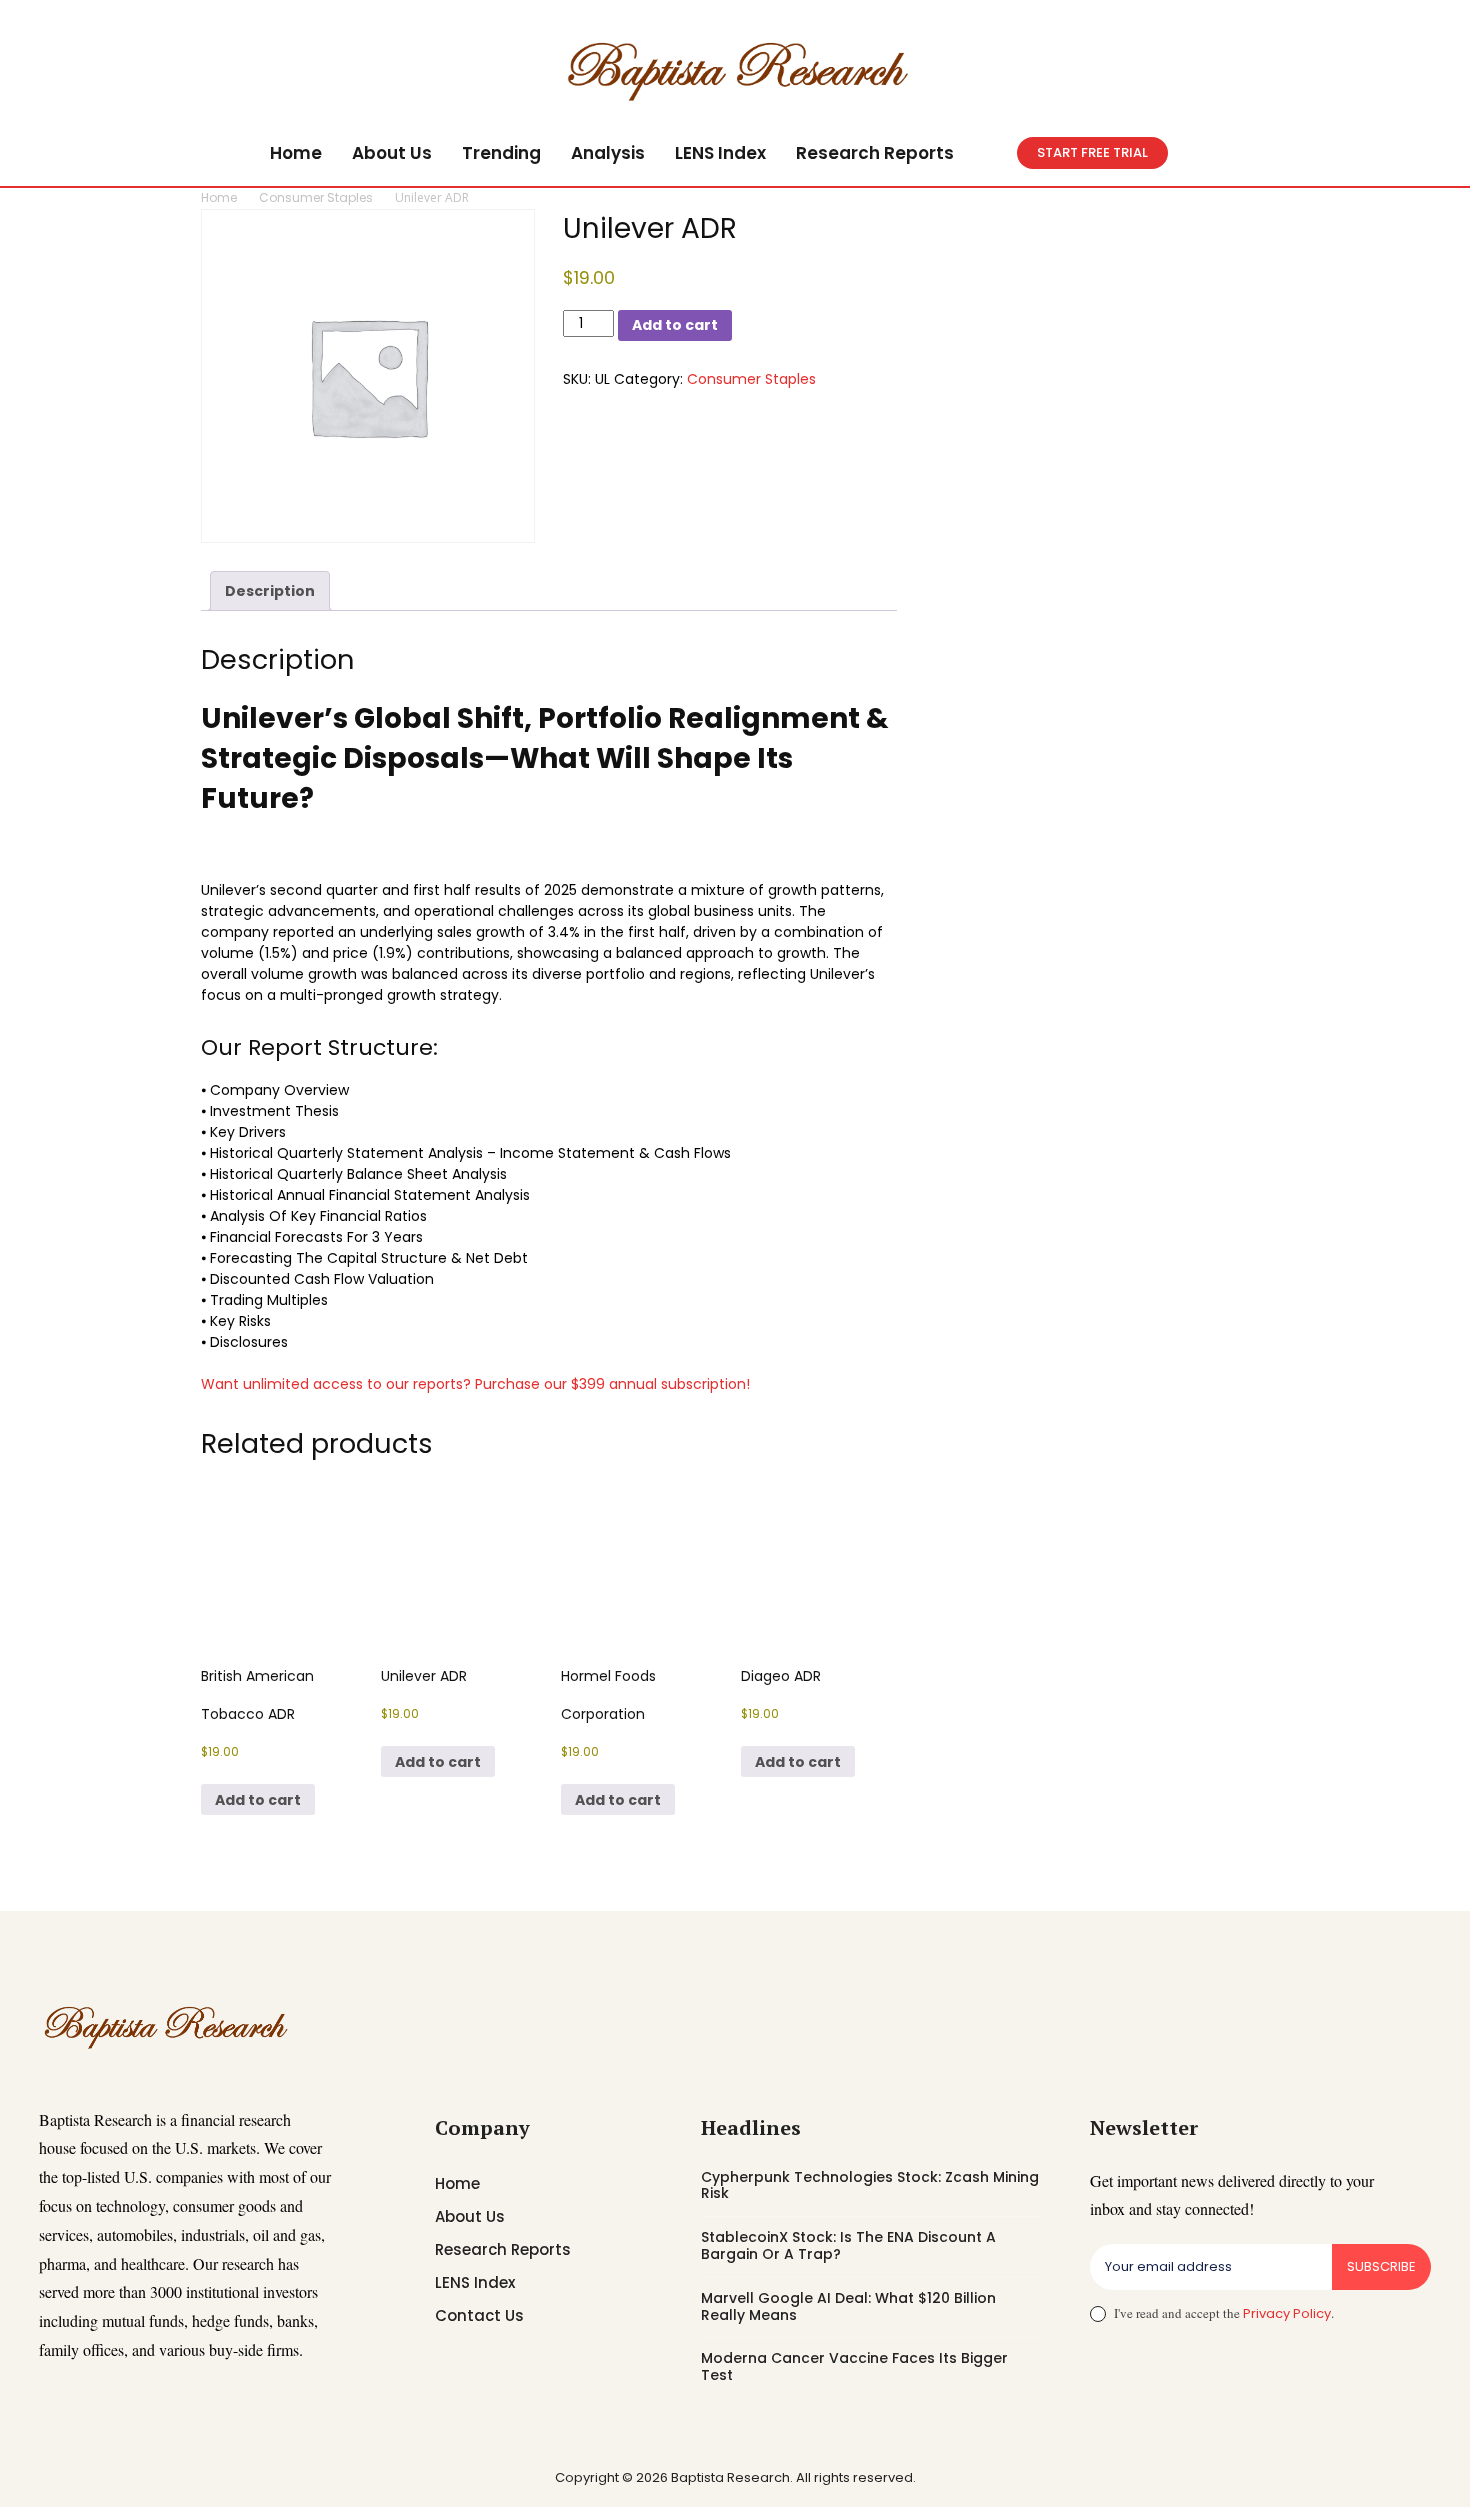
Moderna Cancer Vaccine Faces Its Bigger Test (854, 2366)
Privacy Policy (1287, 2313)
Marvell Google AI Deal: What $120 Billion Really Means (848, 2306)
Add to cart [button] (258, 1800)
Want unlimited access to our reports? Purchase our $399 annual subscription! (475, 1384)
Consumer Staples (316, 197)
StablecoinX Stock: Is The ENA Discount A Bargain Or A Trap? (848, 2245)
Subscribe (1381, 2266)
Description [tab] (270, 591)
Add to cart (675, 325)
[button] (993, 153)
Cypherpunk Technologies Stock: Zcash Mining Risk (870, 2185)
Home (219, 197)
